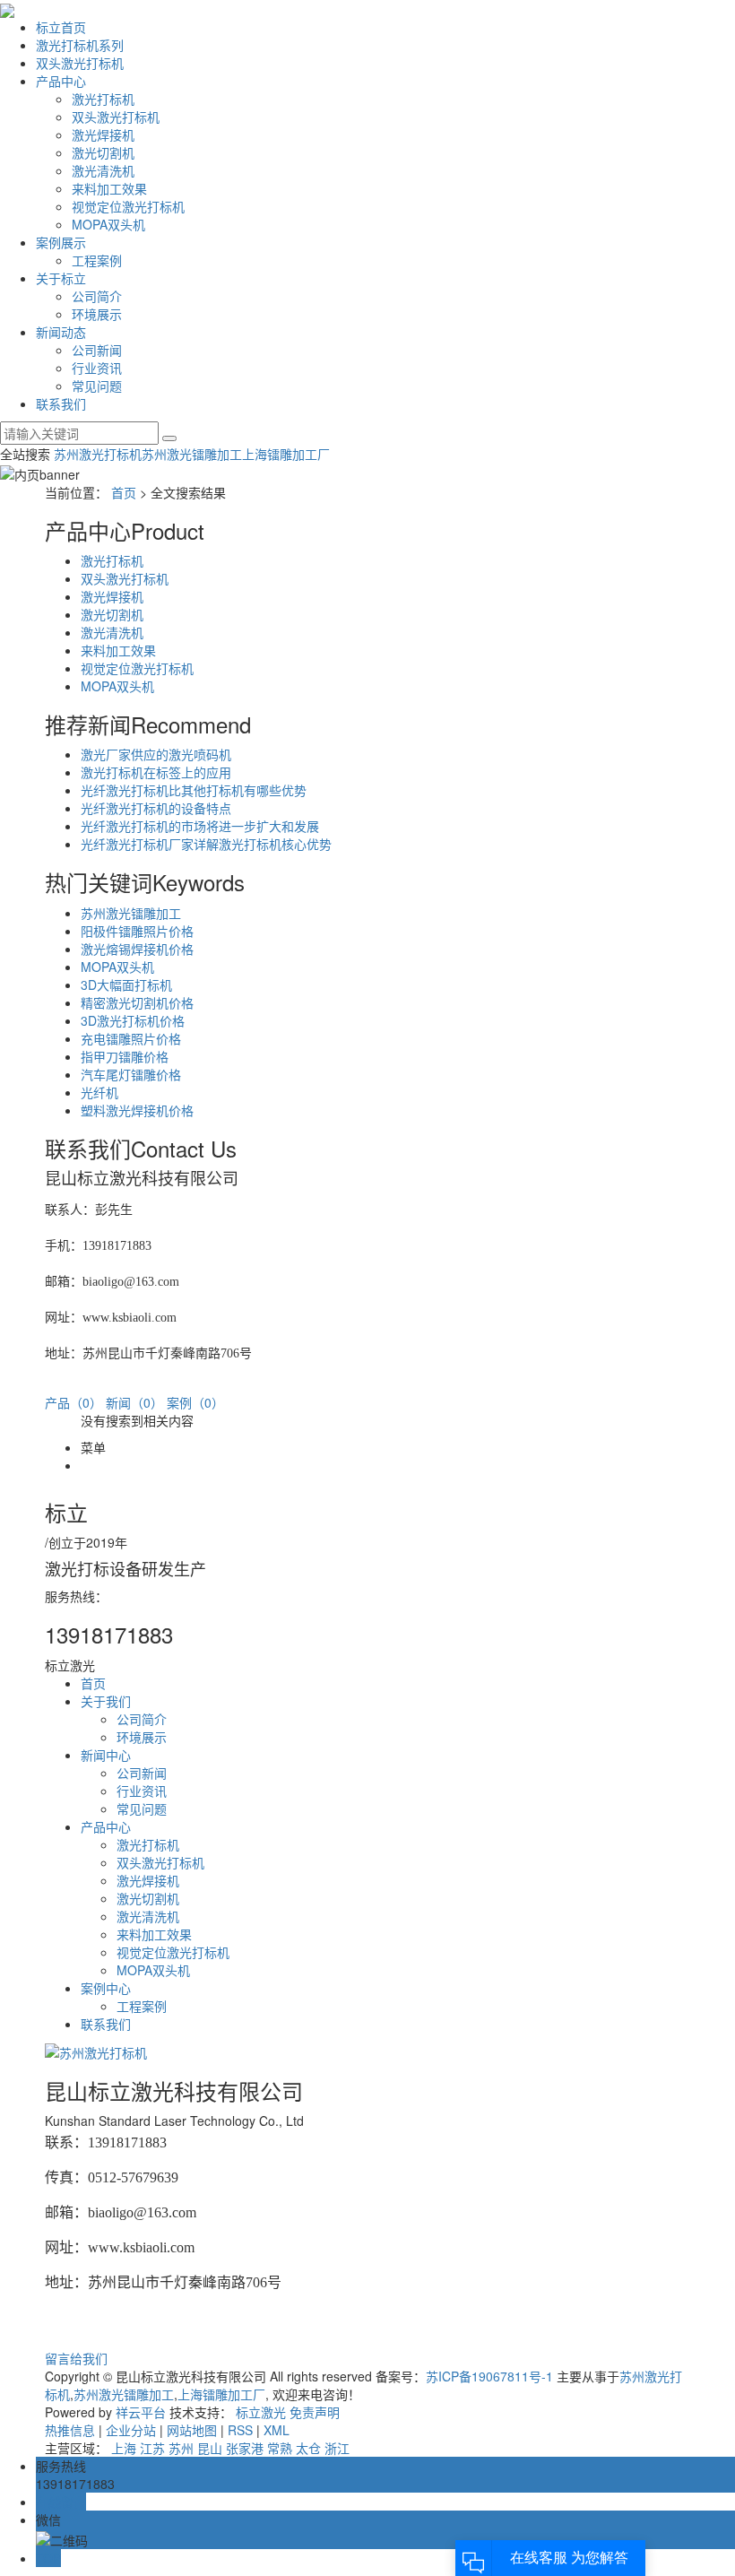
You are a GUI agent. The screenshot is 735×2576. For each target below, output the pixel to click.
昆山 (210, 2448)
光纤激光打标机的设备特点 (156, 808)
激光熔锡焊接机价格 (137, 949)
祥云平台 (141, 2412)
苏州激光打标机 (98, 454)
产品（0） (73, 1402)
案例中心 (106, 1988)
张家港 (245, 2448)
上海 (124, 2448)
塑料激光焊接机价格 (137, 1110)
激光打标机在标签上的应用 (156, 772)
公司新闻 (97, 350)
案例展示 (61, 242)
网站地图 (192, 2430)
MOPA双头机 (108, 224)
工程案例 (97, 260)
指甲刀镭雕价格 (125, 1056)
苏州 (181, 2448)
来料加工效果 (109, 188)
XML (277, 2430)
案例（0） (195, 1402)
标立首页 (61, 27)
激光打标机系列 (80, 45)
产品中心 (61, 81)
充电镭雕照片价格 (131, 1038)
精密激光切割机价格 (137, 1002)
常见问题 (97, 386)
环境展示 (97, 314)
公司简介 (97, 296)
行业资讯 (97, 368)
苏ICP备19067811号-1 (489, 2376)
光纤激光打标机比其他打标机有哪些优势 (194, 790)
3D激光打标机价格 (133, 1020)
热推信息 (70, 2430)
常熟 (280, 2448)
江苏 (152, 2448)
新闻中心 (106, 1755)
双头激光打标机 (80, 63)
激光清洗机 (103, 170)
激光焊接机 (103, 134)
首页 (124, 492)
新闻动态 (61, 332)
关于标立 (61, 278)
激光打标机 (103, 99)
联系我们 (61, 403)
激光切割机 (103, 152)
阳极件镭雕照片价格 (137, 931)
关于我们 (106, 1701)
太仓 (308, 2448)
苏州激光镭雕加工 (192, 454)
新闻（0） (134, 1402)
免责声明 (315, 2412)
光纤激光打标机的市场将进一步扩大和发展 (200, 826)
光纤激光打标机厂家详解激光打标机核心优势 (206, 844)
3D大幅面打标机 (126, 984)
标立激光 (261, 2412)
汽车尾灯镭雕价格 (131, 1074)
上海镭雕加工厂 (286, 454)
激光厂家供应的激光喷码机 (156, 754)
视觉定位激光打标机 (128, 206)
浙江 (337, 2448)
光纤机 (99, 1092)
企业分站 (131, 2430)
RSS (240, 2430)
